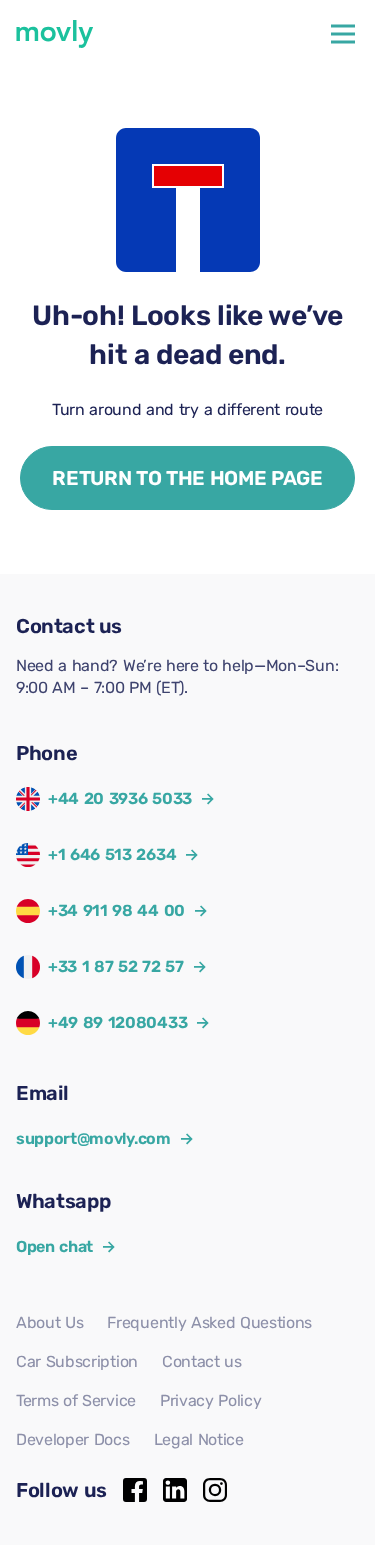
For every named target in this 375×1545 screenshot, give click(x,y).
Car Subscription (77, 1361)
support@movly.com (104, 1138)
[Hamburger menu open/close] (343, 34)
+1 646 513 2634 (112, 854)
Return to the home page (187, 478)
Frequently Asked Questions (209, 1322)
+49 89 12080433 (117, 1022)
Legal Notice (199, 1439)
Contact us (202, 1361)
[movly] (55, 34)
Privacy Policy (211, 1400)
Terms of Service (76, 1400)
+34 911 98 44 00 (116, 910)
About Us (49, 1322)
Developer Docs (73, 1439)
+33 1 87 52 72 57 (116, 966)
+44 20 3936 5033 (120, 798)
